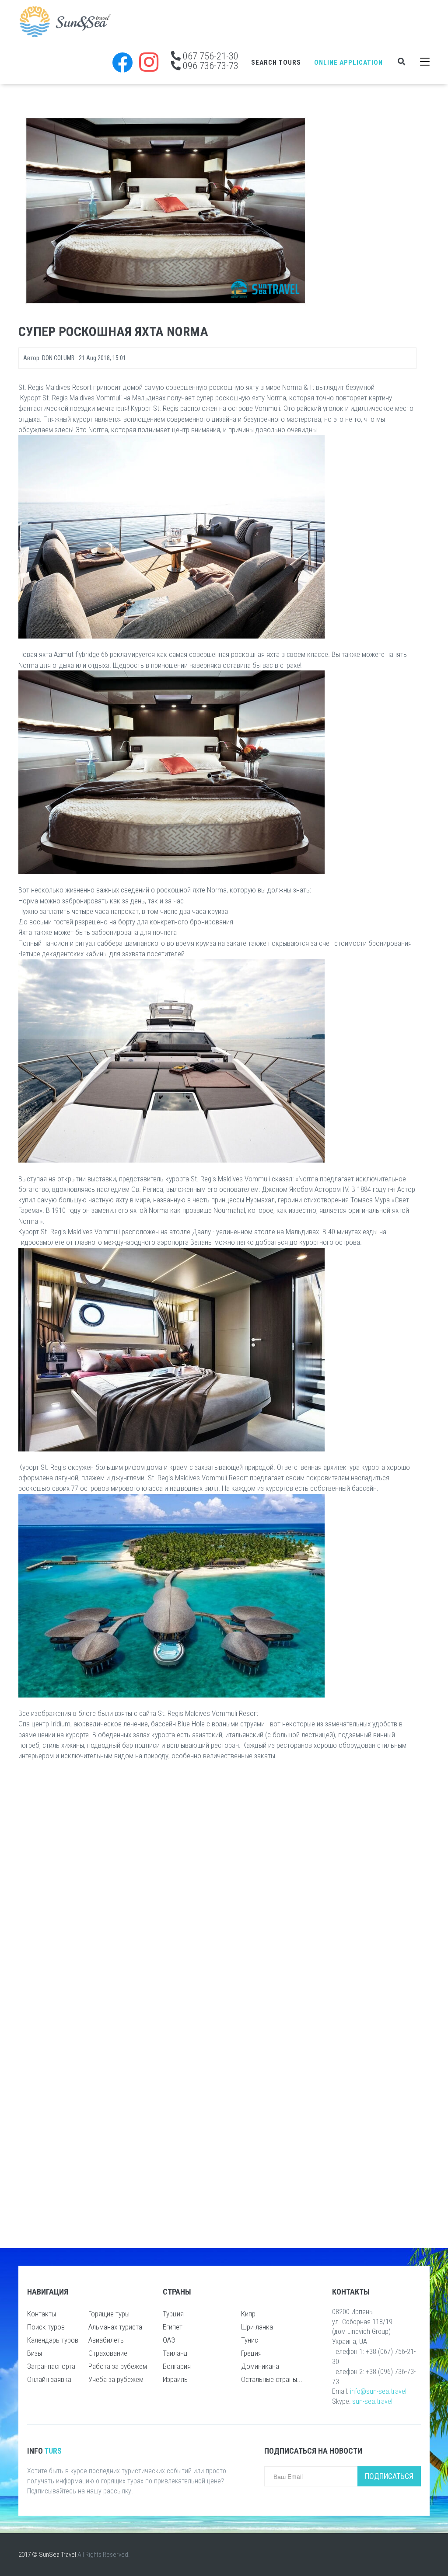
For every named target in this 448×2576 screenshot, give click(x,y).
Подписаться (389, 2476)
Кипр (248, 2314)
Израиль (175, 2379)
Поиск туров (46, 2327)
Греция (251, 2353)
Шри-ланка (257, 2327)
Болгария (177, 2366)
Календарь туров (53, 2340)
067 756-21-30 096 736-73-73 (210, 61)
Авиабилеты (107, 2340)
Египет (173, 2327)
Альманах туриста (115, 2327)
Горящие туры (109, 2314)
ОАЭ (169, 2340)
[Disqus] (217, 1883)
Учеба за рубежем (116, 2379)
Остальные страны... (272, 2379)
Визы (35, 2353)
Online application (348, 62)
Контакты (42, 2314)
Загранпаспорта (51, 2366)
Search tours (276, 62)
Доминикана (260, 2366)
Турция (173, 2314)
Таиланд (175, 2353)
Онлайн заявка (49, 2379)
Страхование (108, 2353)
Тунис (250, 2340)
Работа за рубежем (118, 2366)
